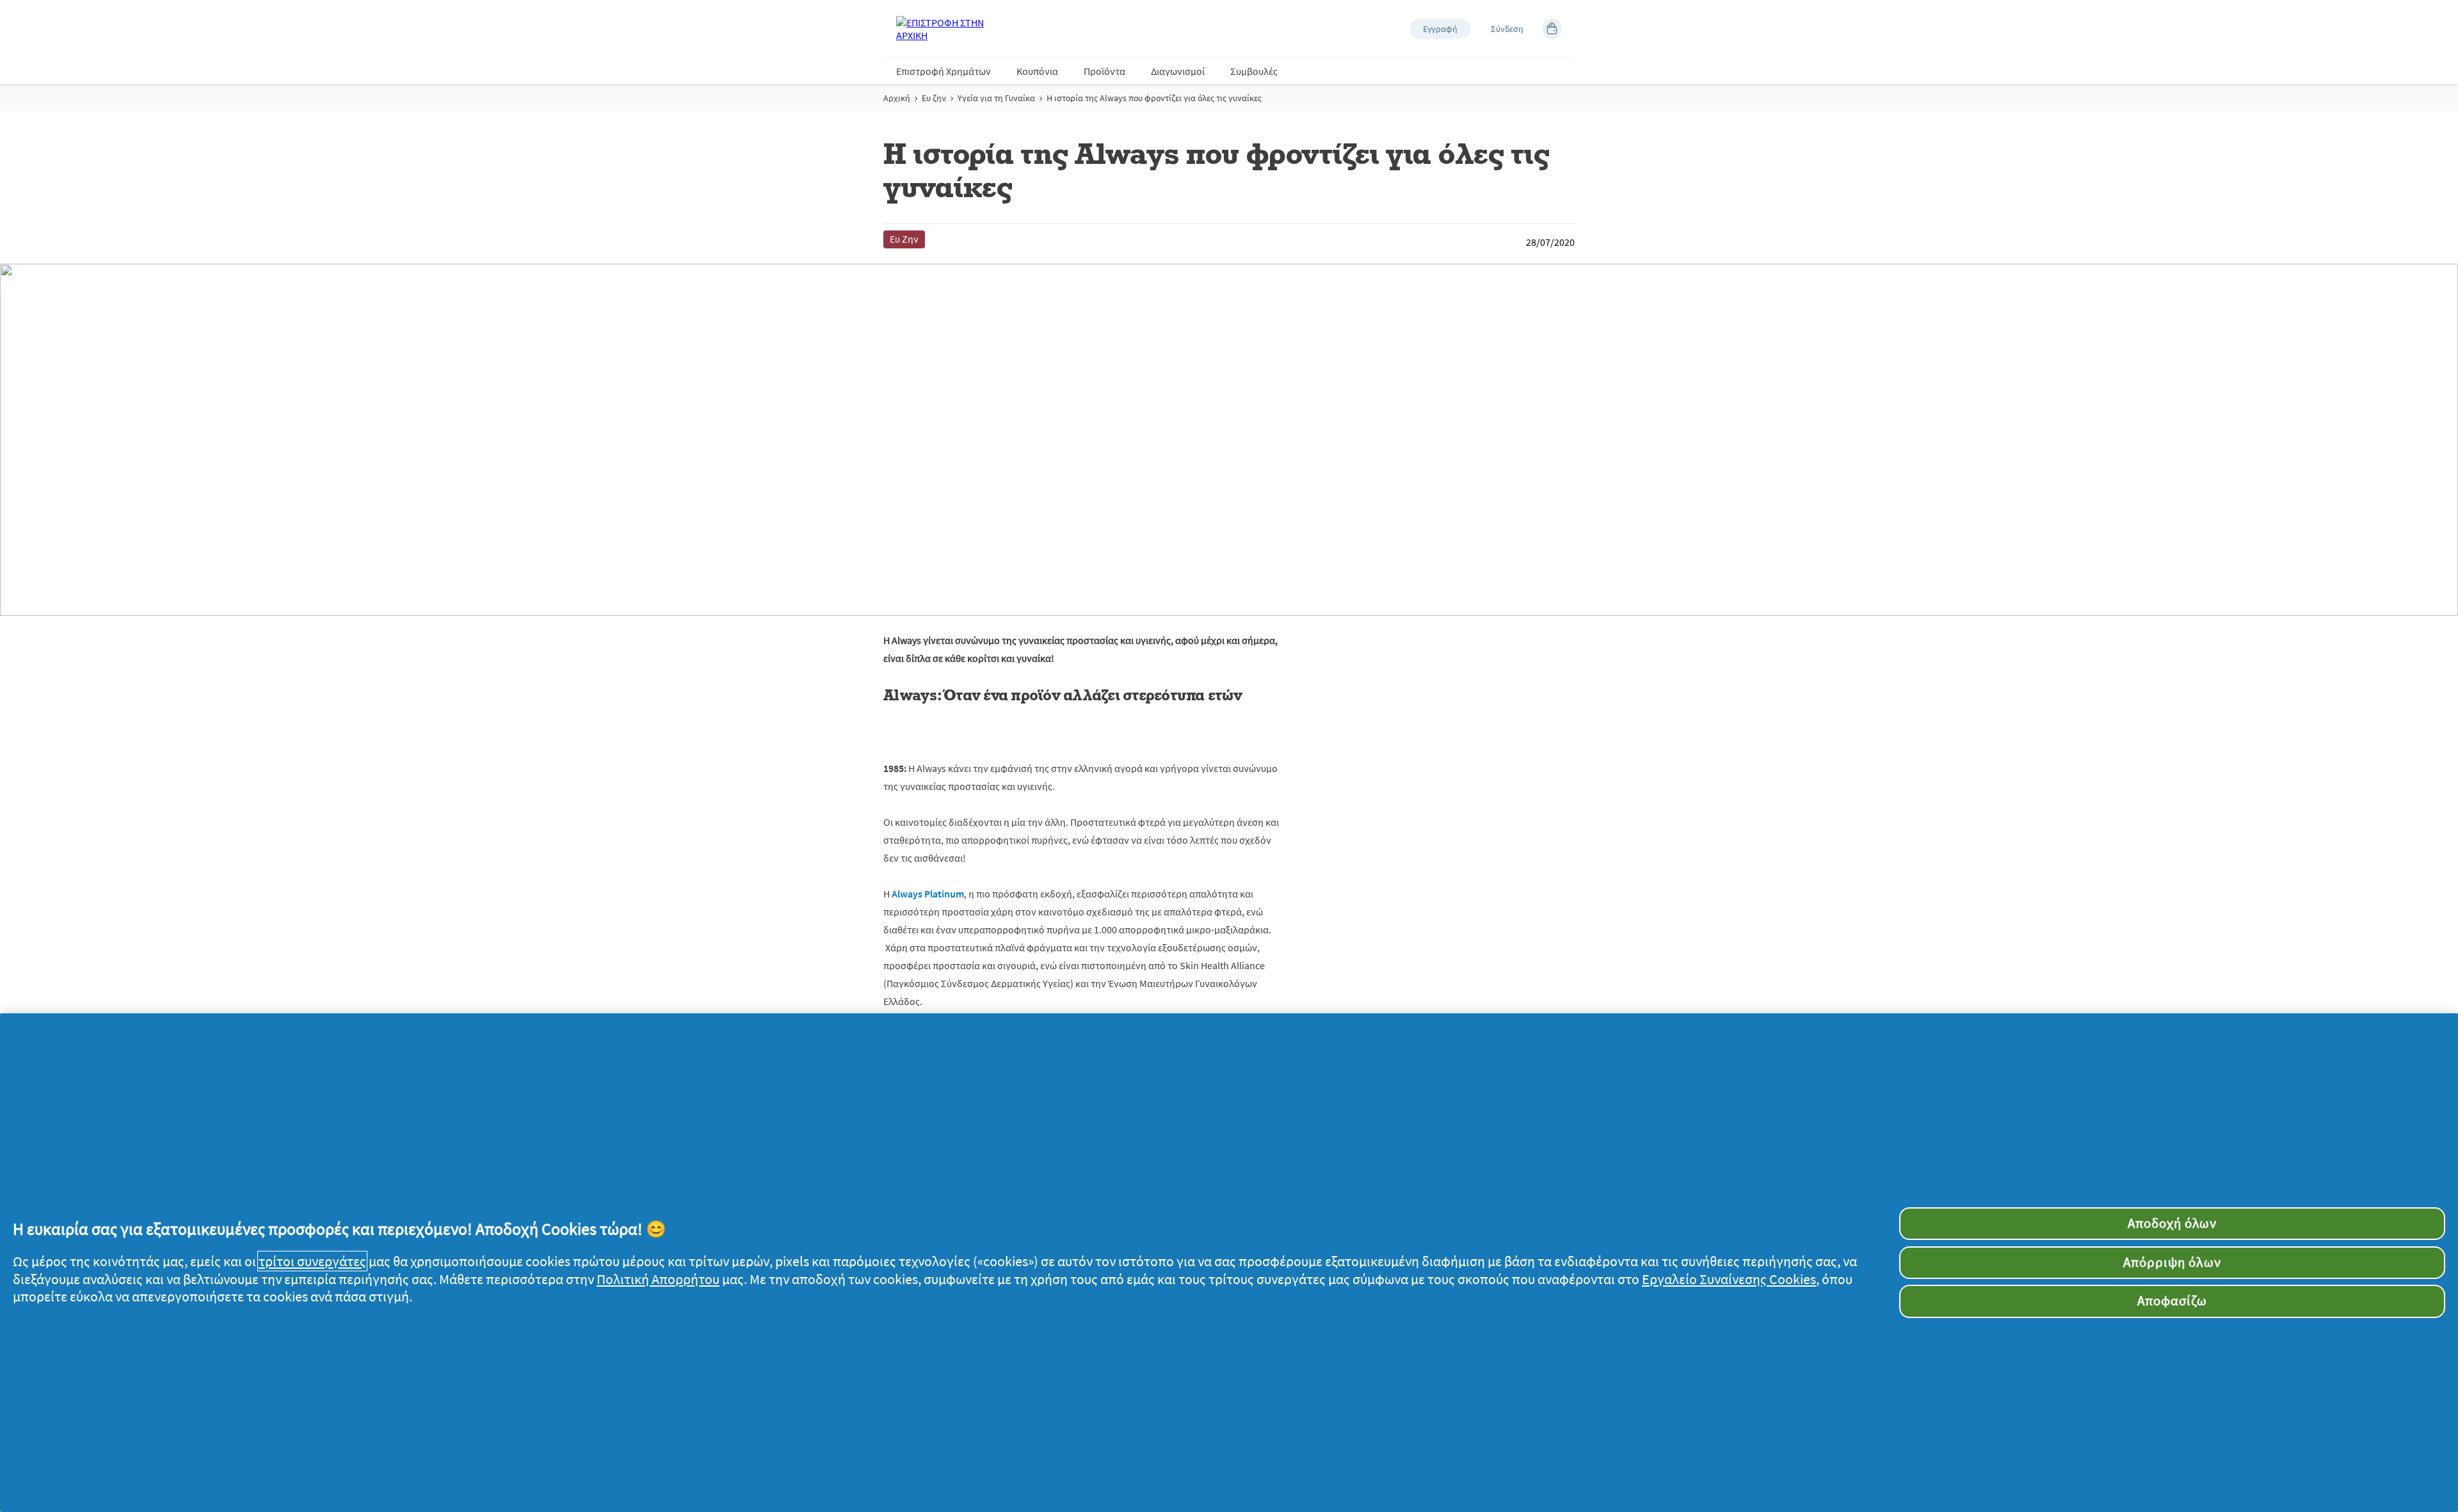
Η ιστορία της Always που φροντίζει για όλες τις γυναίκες (1154, 98)
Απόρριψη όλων (2172, 1262)
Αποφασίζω (2172, 1301)
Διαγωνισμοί (1178, 71)
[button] (1440, 29)
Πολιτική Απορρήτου (658, 1279)
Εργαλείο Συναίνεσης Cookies (1729, 1279)
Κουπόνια (1037, 71)
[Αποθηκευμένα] (1552, 29)
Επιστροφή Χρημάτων (944, 71)
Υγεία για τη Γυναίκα (996, 98)
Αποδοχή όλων (2172, 1223)
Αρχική (897, 98)
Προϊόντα (1104, 71)
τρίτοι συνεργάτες (312, 1261)
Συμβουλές (1254, 71)
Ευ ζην (934, 98)
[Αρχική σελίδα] (947, 29)
